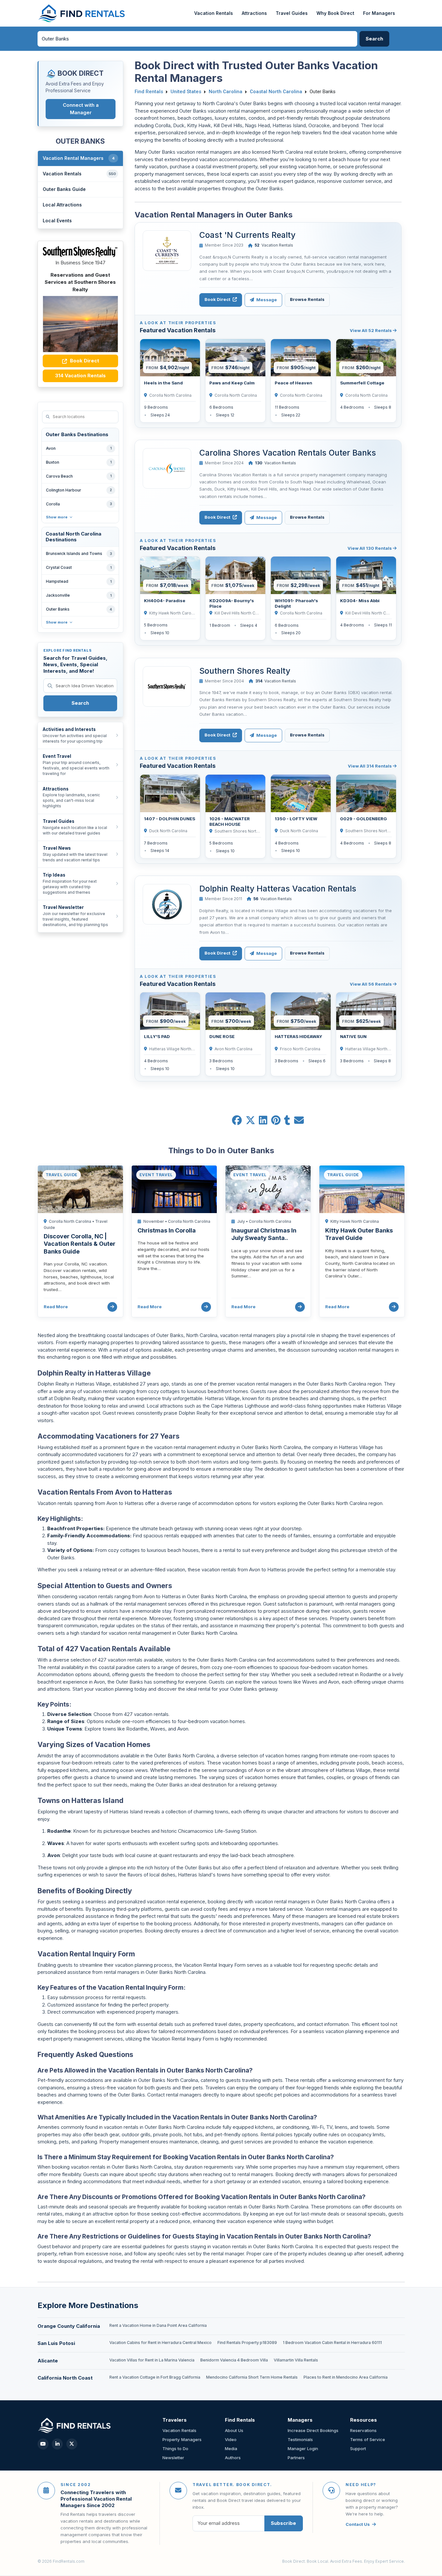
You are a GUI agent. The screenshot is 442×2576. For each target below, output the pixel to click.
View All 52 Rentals (371, 330)
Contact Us (358, 2524)
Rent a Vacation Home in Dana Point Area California (158, 2325)
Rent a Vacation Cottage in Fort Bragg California (155, 2377)
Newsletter (173, 2458)
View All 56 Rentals (371, 984)
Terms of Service (368, 2439)
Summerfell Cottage (362, 383)
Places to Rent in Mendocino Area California (346, 2377)
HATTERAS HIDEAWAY (298, 1036)
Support (358, 2449)
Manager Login (303, 2449)
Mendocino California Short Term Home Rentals (252, 2377)
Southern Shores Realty (245, 671)
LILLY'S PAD (157, 1036)
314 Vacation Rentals (80, 376)
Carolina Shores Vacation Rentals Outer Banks (288, 453)
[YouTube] (43, 2444)
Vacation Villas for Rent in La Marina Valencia (152, 2360)
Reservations (363, 2430)
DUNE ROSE (222, 1036)
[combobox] (197, 39)
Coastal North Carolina (276, 92)
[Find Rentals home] (82, 13)
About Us (234, 2430)
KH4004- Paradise (165, 601)
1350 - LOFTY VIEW (296, 819)
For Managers (379, 13)
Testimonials (300, 2439)
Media (231, 2449)
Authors (233, 2458)
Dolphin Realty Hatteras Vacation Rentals (278, 889)
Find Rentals (149, 92)
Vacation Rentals (214, 13)
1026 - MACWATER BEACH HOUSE (230, 821)
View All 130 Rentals (370, 548)
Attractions (254, 13)
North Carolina (226, 92)
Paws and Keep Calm (232, 383)
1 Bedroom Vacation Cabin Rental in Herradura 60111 (332, 2343)
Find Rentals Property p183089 (247, 2343)
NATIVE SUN (353, 1036)
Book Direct (84, 361)
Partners (296, 2458)
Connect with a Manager (81, 109)
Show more (57, 517)
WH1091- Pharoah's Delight (296, 603)
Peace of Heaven (293, 383)
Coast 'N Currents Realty (247, 235)
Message (266, 300)
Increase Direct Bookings (313, 2430)
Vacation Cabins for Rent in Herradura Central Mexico (160, 2343)
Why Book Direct (335, 13)
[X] (72, 2444)
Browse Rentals (307, 299)
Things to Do (175, 2449)
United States (186, 92)
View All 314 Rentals (370, 766)
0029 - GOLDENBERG (364, 819)
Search (80, 703)
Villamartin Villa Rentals (296, 2360)
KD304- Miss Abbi (360, 601)
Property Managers (182, 2439)
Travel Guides (292, 13)
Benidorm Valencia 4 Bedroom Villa (234, 2360)
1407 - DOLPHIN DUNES (170, 819)
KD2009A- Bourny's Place (232, 603)
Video (231, 2439)
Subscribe (283, 2523)
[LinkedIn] (57, 2444)
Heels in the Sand (163, 383)
